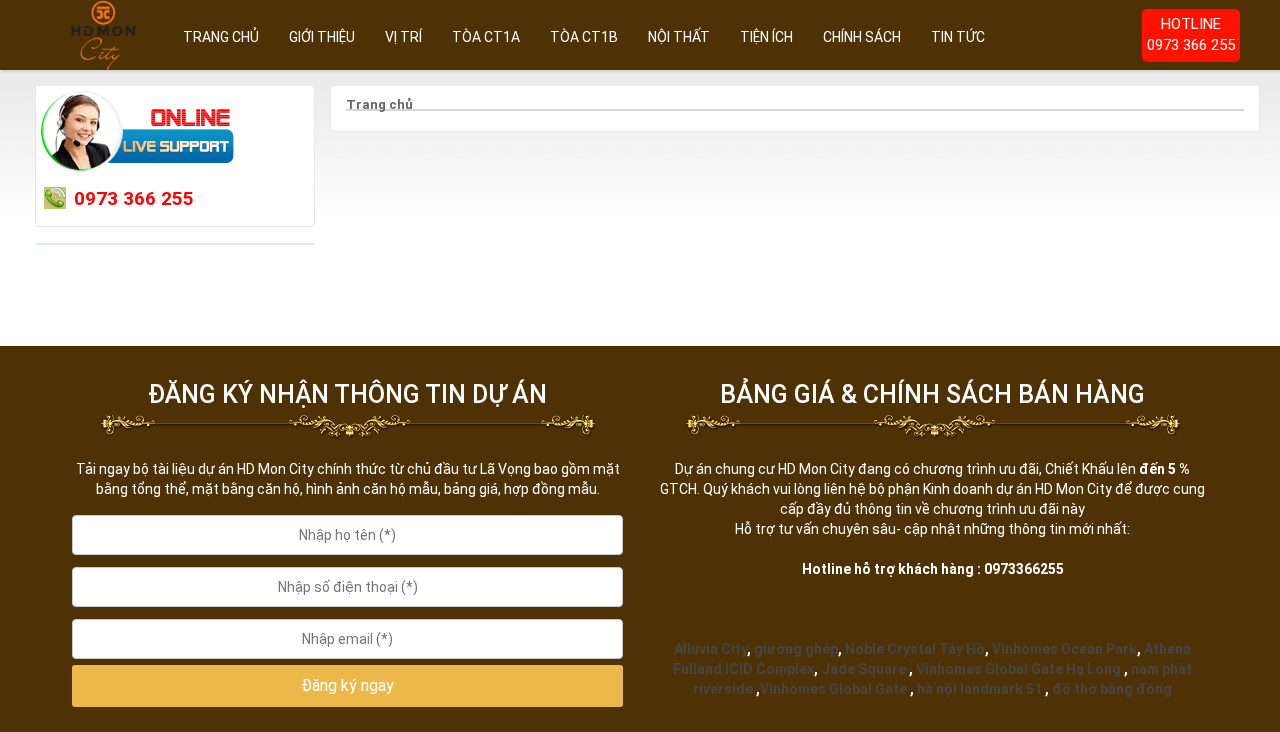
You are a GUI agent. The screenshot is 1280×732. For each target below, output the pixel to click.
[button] (348, 686)
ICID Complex (769, 669)
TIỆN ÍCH (766, 37)
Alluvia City (710, 649)
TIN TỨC (958, 37)
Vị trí (403, 37)
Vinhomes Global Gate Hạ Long (1018, 669)
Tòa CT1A (486, 37)
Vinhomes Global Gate (833, 689)
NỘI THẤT (679, 37)
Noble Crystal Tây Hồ (915, 649)
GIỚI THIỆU (322, 37)
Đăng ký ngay (347, 685)
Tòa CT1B (584, 37)
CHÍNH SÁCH (862, 37)
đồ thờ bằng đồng (1112, 689)
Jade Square (863, 669)
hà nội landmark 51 (979, 689)
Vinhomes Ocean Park (1064, 649)
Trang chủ (221, 37)
